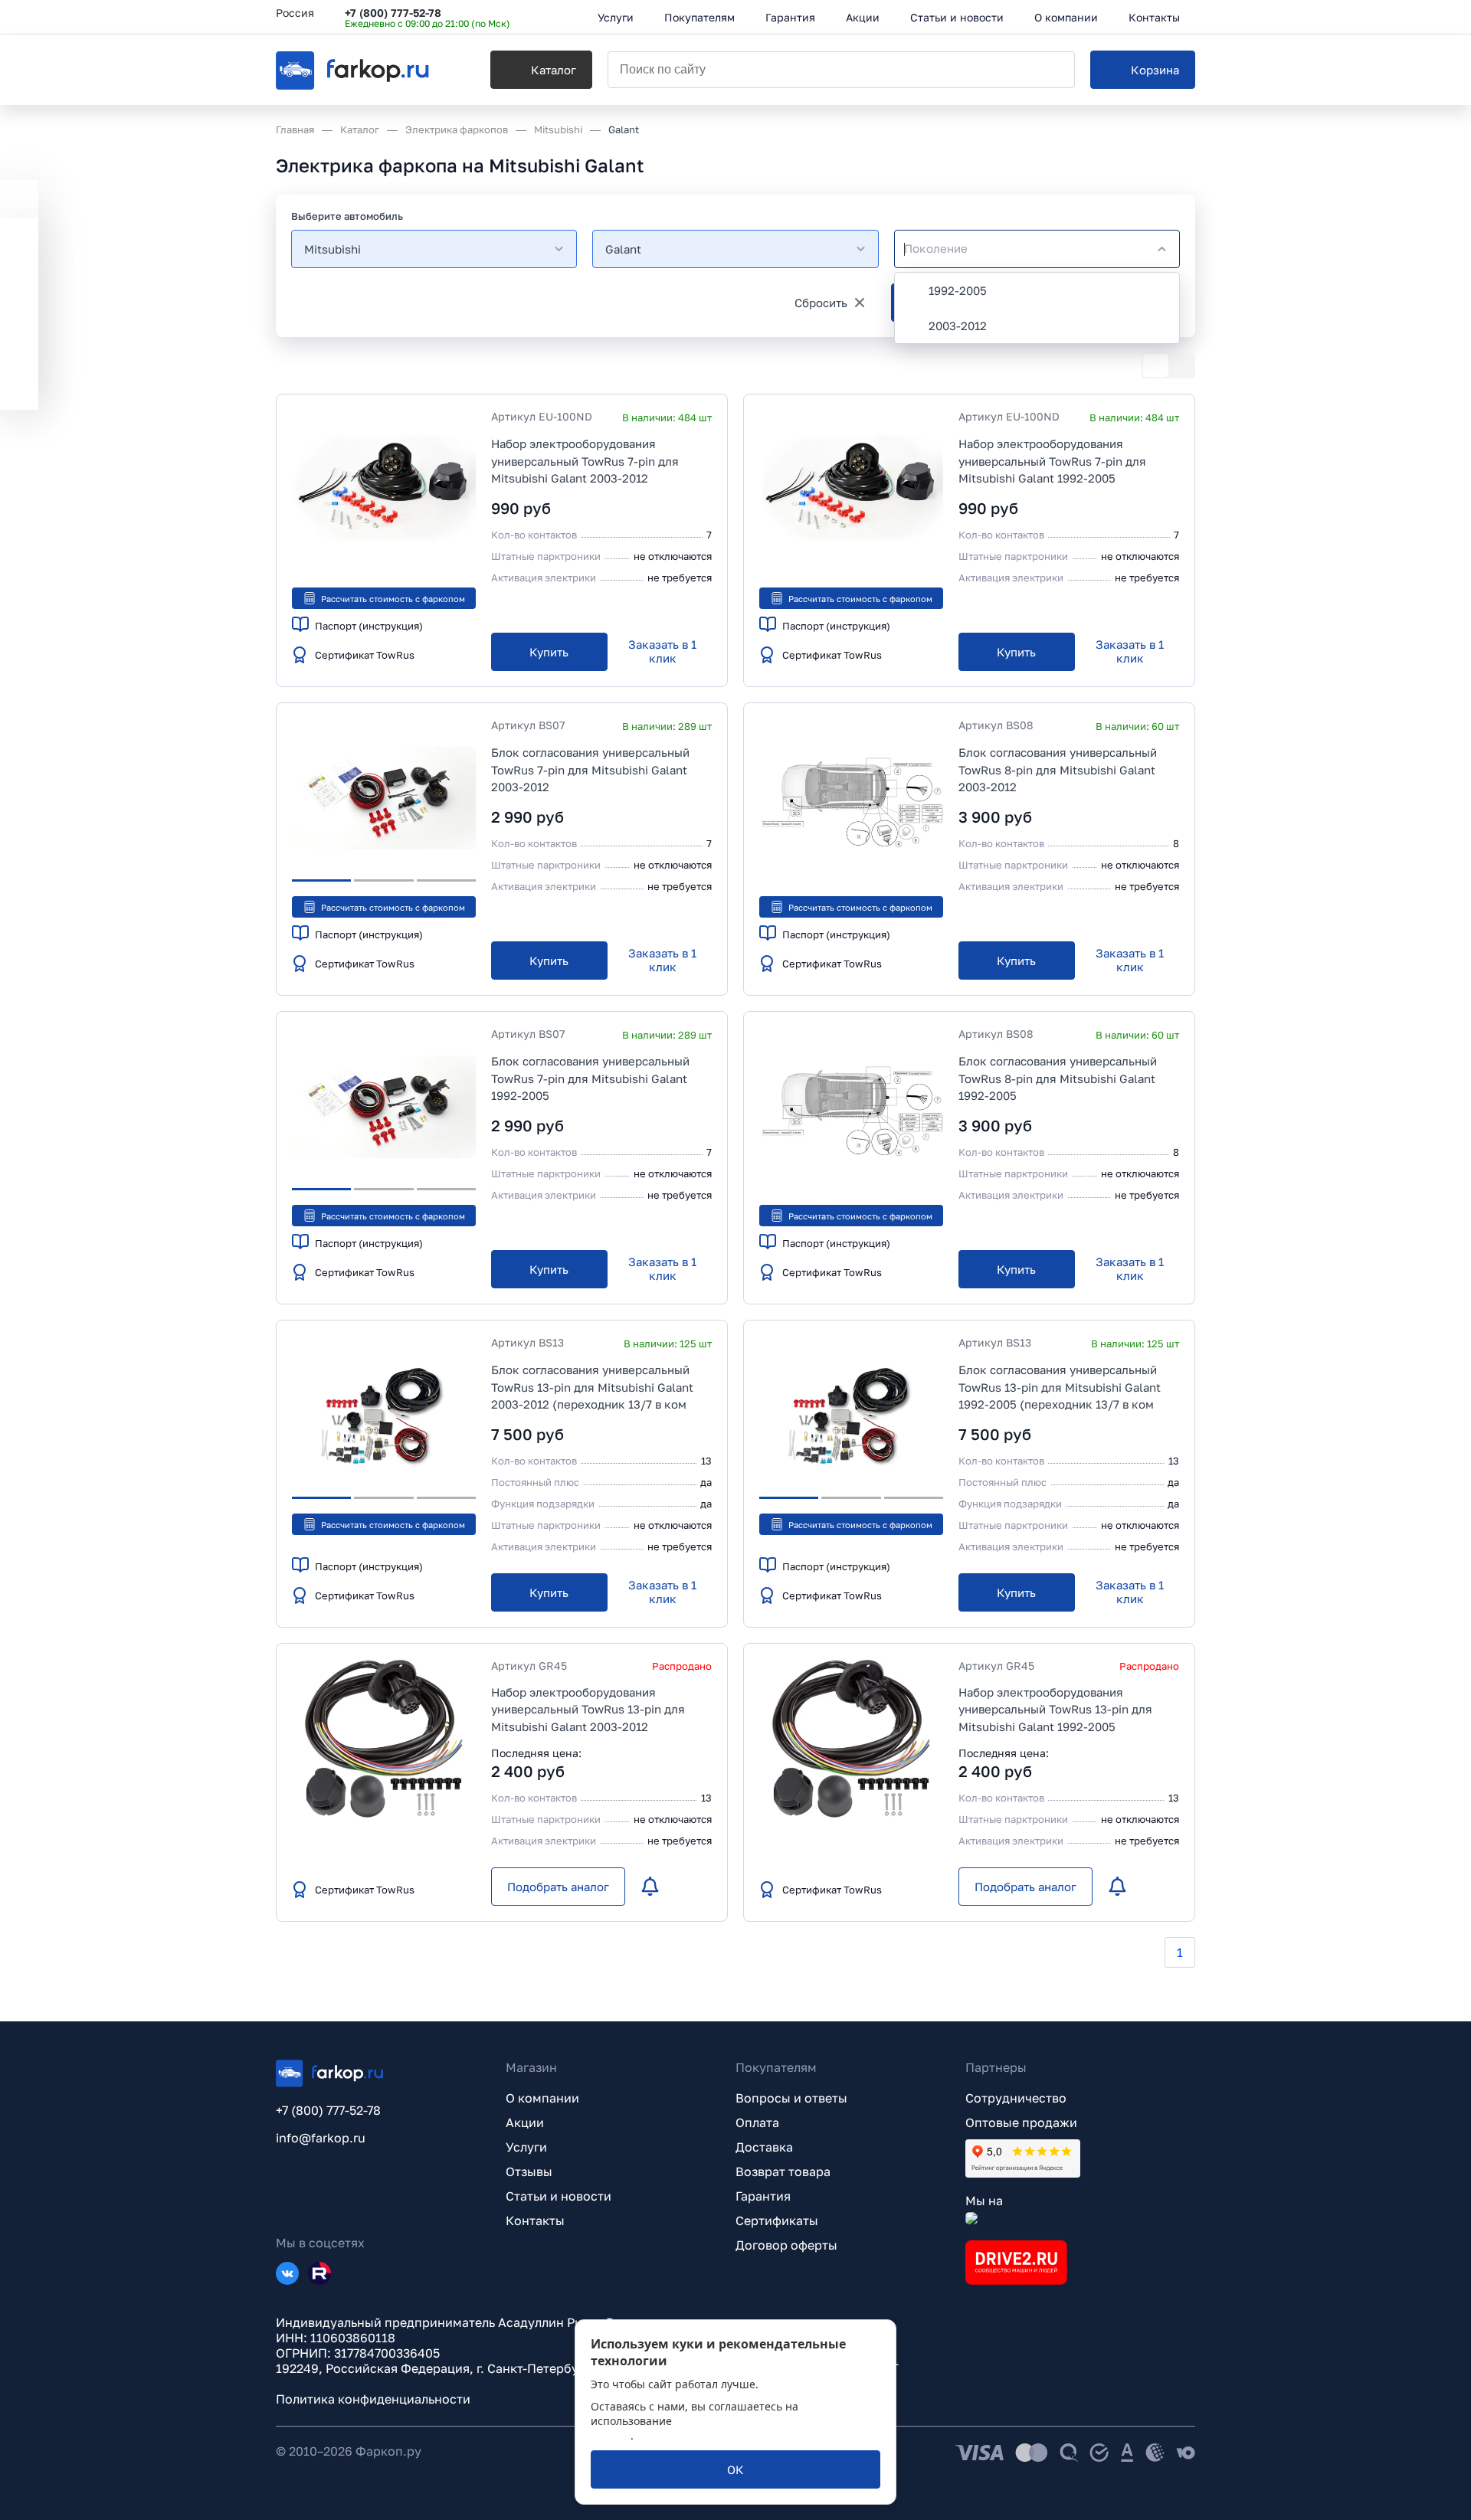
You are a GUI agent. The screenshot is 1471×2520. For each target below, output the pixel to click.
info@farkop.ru (321, 2138)
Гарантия (763, 2196)
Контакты (535, 2221)
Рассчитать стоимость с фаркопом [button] (393, 599)
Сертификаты (777, 2221)
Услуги (526, 2147)
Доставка (764, 2147)
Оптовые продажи (1021, 2122)
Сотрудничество (1016, 2098)
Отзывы (529, 2171)
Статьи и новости (559, 2196)
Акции (525, 2122)
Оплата (757, 2122)
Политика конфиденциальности (373, 2399)
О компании (542, 2098)
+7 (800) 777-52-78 (393, 13)
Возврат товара (783, 2171)
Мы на (984, 2201)
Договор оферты (786, 2245)
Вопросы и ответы (791, 2098)
